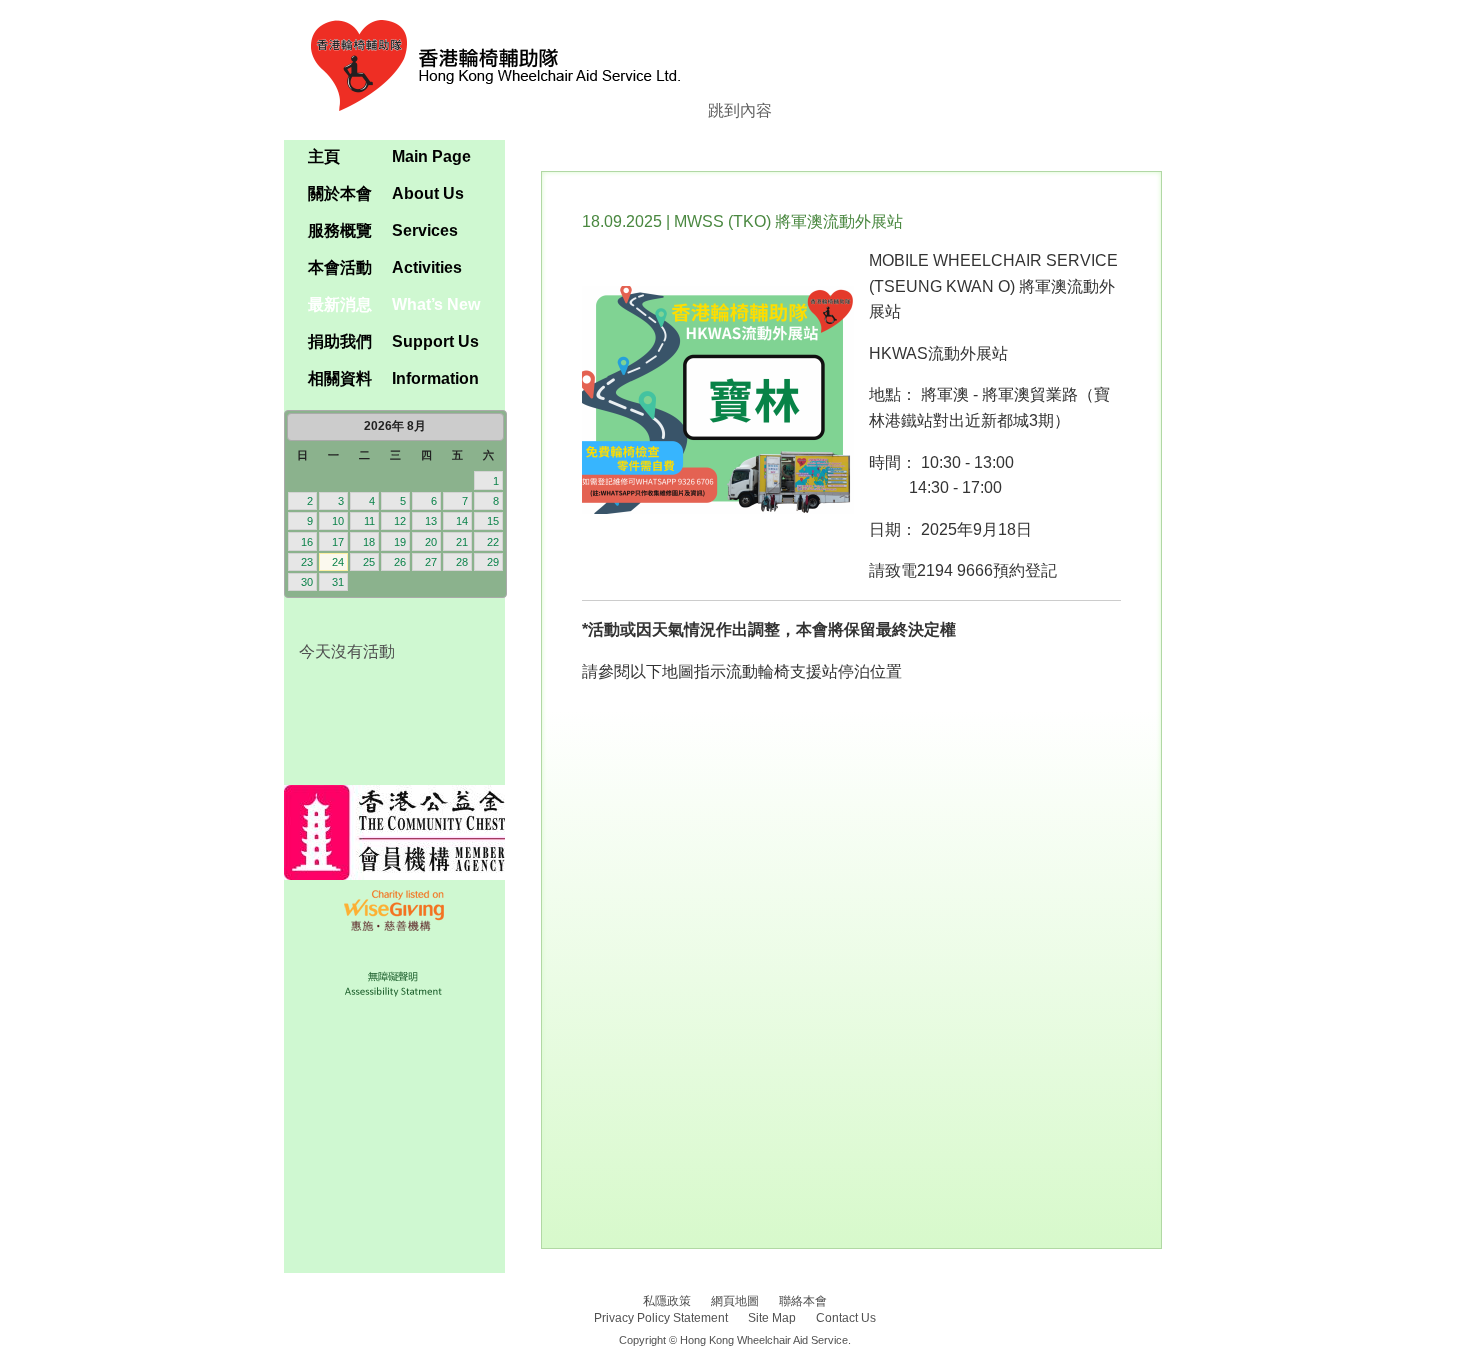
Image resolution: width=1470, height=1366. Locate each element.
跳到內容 (740, 110)
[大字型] (488, 130)
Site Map (772, 1318)
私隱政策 (667, 1301)
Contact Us (846, 1318)
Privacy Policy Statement (661, 1318)
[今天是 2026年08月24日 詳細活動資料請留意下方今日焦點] (394, 504)
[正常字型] (455, 130)
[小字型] (422, 130)
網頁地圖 (735, 1301)
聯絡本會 (803, 1301)
